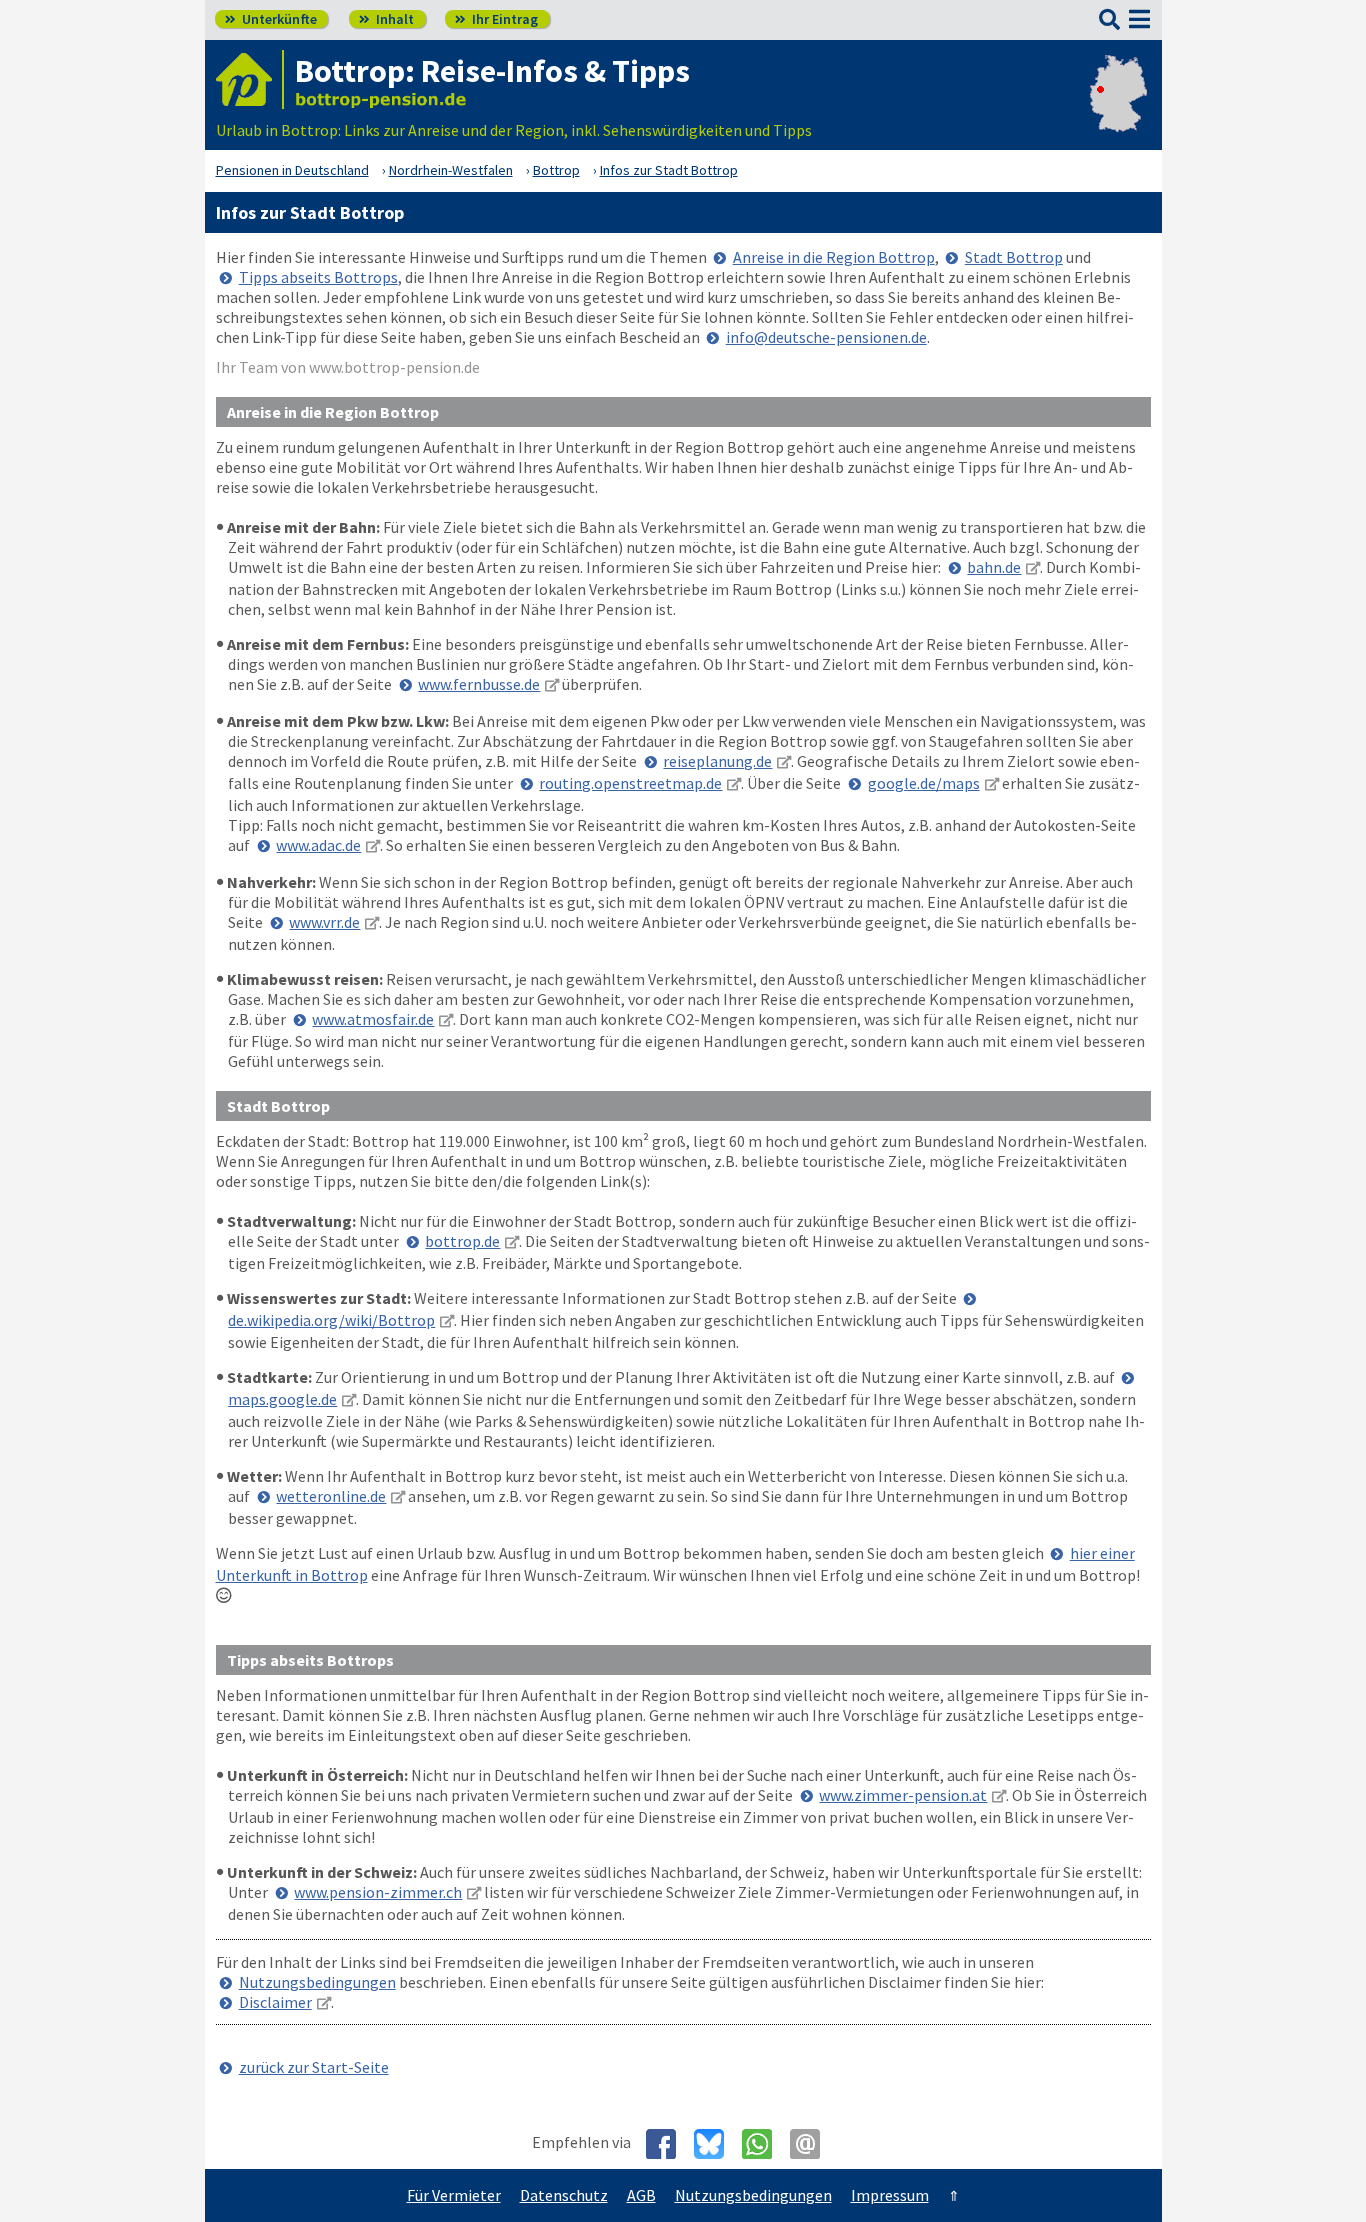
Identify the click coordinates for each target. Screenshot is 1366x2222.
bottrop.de (462, 1241)
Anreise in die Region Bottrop (834, 257)
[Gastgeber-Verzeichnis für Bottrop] (250, 79)
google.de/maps (924, 783)
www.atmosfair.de (373, 1019)
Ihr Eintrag (496, 19)
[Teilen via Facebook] (668, 2144)
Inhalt (386, 19)
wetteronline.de (331, 1496)
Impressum (890, 2195)
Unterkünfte (271, 19)
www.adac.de (318, 845)
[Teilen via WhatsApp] (764, 2144)
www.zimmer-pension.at (903, 1795)
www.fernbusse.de (479, 684)
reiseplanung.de (717, 761)
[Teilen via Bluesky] (716, 2144)
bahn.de (994, 567)
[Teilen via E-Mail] (812, 2144)
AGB (641, 2195)
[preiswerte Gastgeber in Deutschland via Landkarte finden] (1118, 110)
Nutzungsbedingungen (317, 1982)
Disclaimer (275, 2002)
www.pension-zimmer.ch (378, 1892)
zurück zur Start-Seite (314, 2067)
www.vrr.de (324, 922)
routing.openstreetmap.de (630, 783)
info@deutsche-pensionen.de (826, 337)
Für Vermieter (454, 2195)
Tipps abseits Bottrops (318, 277)
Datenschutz (564, 2195)
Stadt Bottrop (1014, 257)
